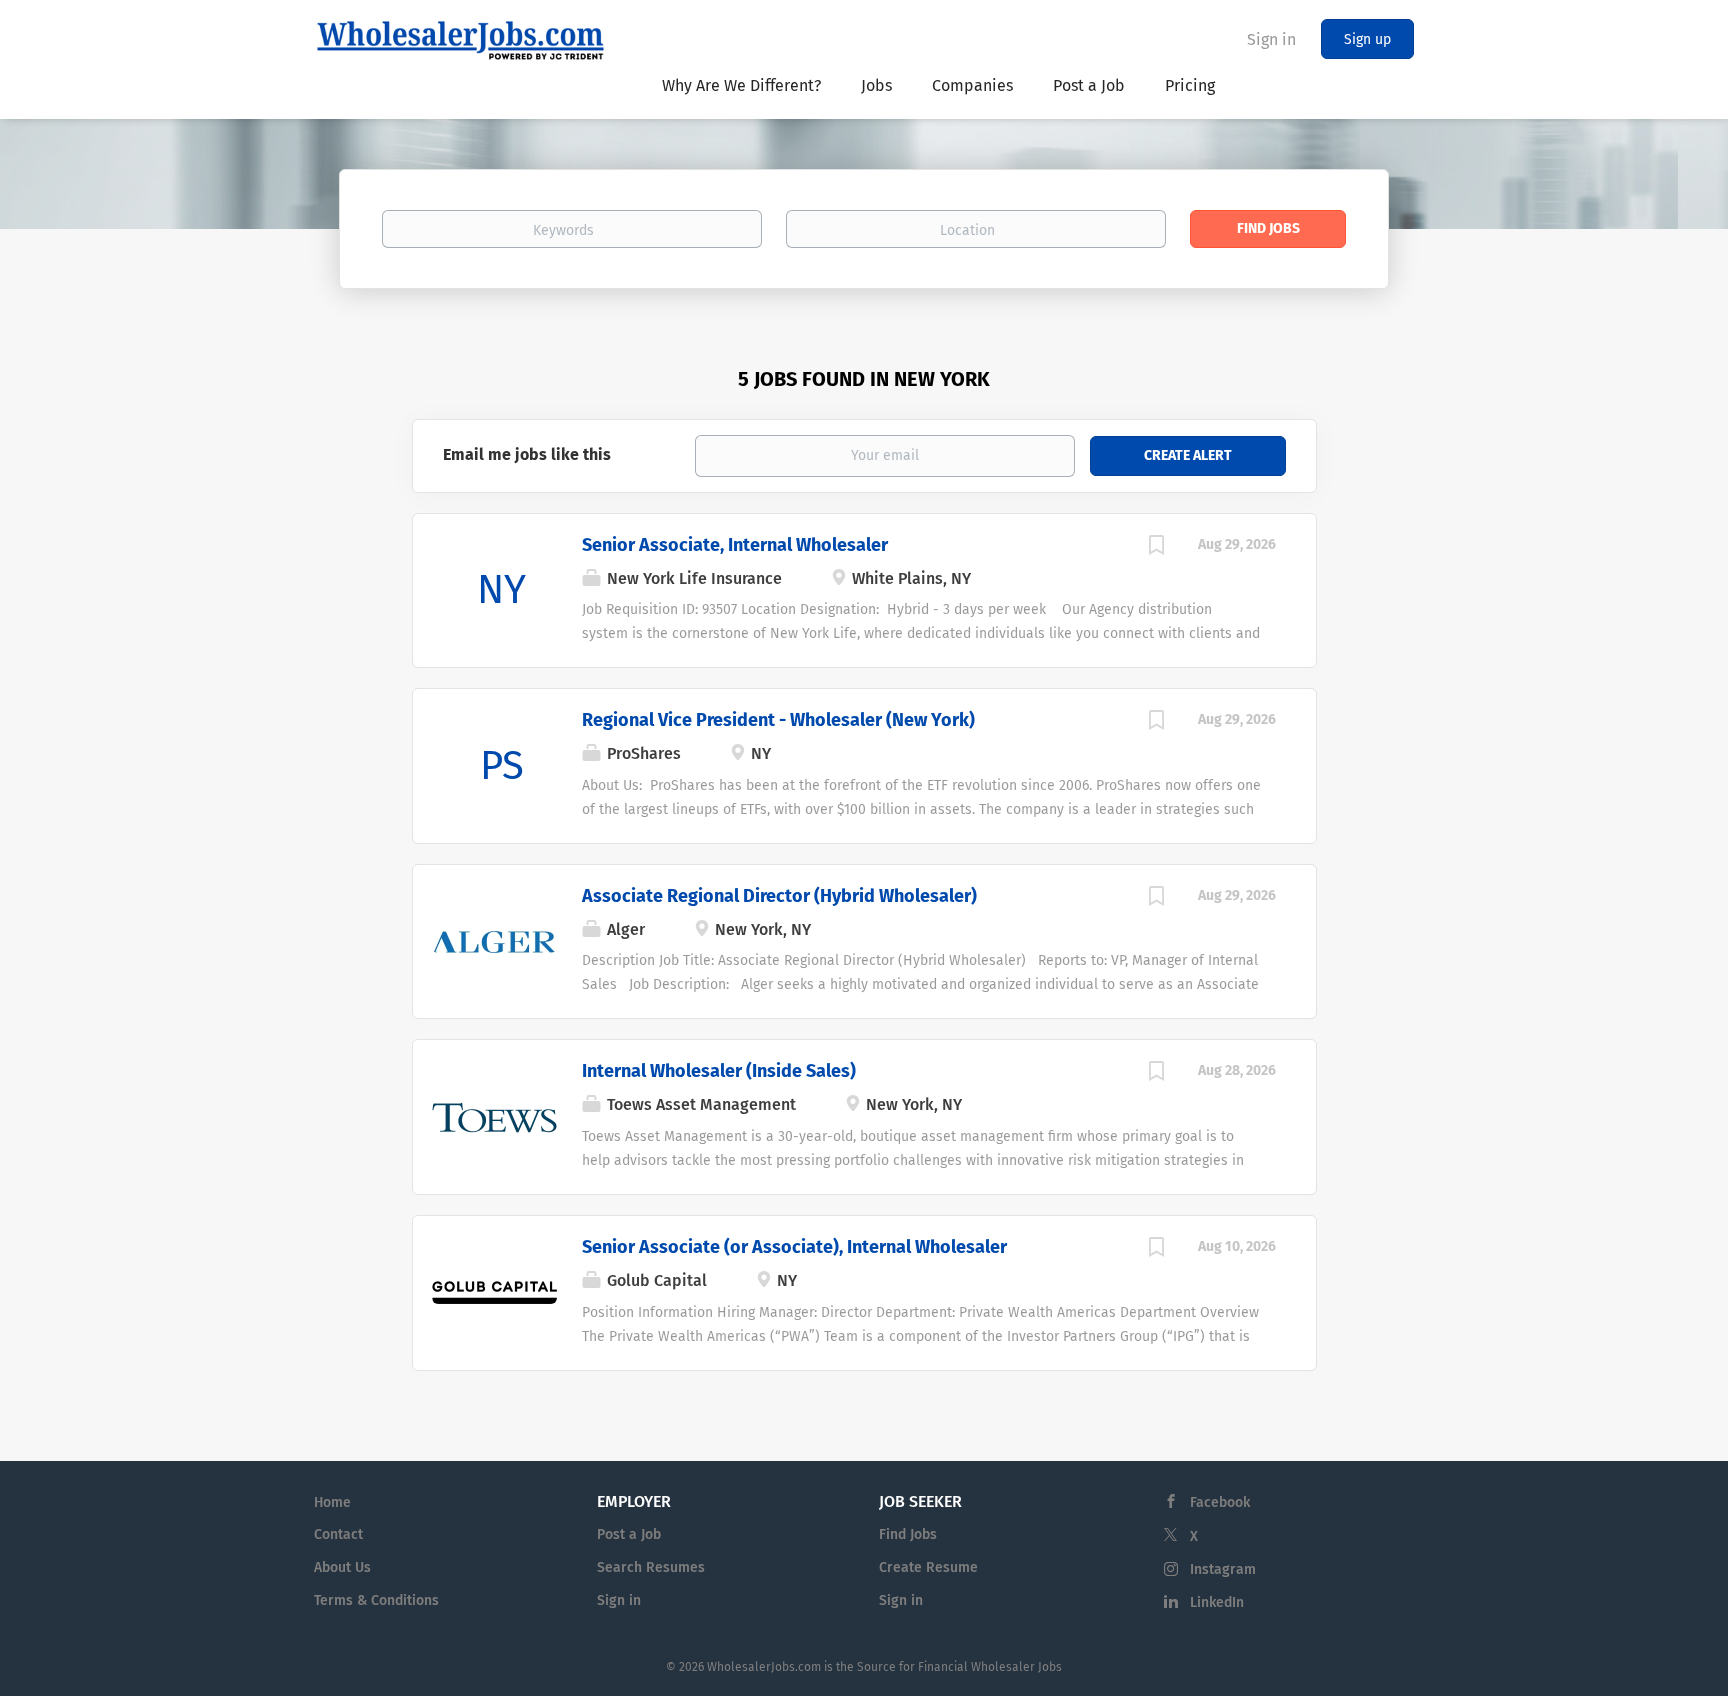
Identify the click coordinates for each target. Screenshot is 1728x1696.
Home (332, 1502)
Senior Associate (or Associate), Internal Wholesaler (794, 1247)
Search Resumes (651, 1567)
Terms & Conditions (376, 1600)
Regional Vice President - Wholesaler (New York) (778, 720)
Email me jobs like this (527, 454)
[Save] (1157, 548)
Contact (338, 1534)
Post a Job (629, 1534)
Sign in (1271, 39)
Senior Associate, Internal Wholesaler (735, 545)
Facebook (1220, 1502)
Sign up (1367, 39)
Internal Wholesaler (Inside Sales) (719, 1071)
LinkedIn (1217, 1602)
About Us (342, 1567)
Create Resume (928, 1567)
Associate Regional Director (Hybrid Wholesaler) (779, 896)
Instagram (1223, 1569)
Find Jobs (1268, 228)
